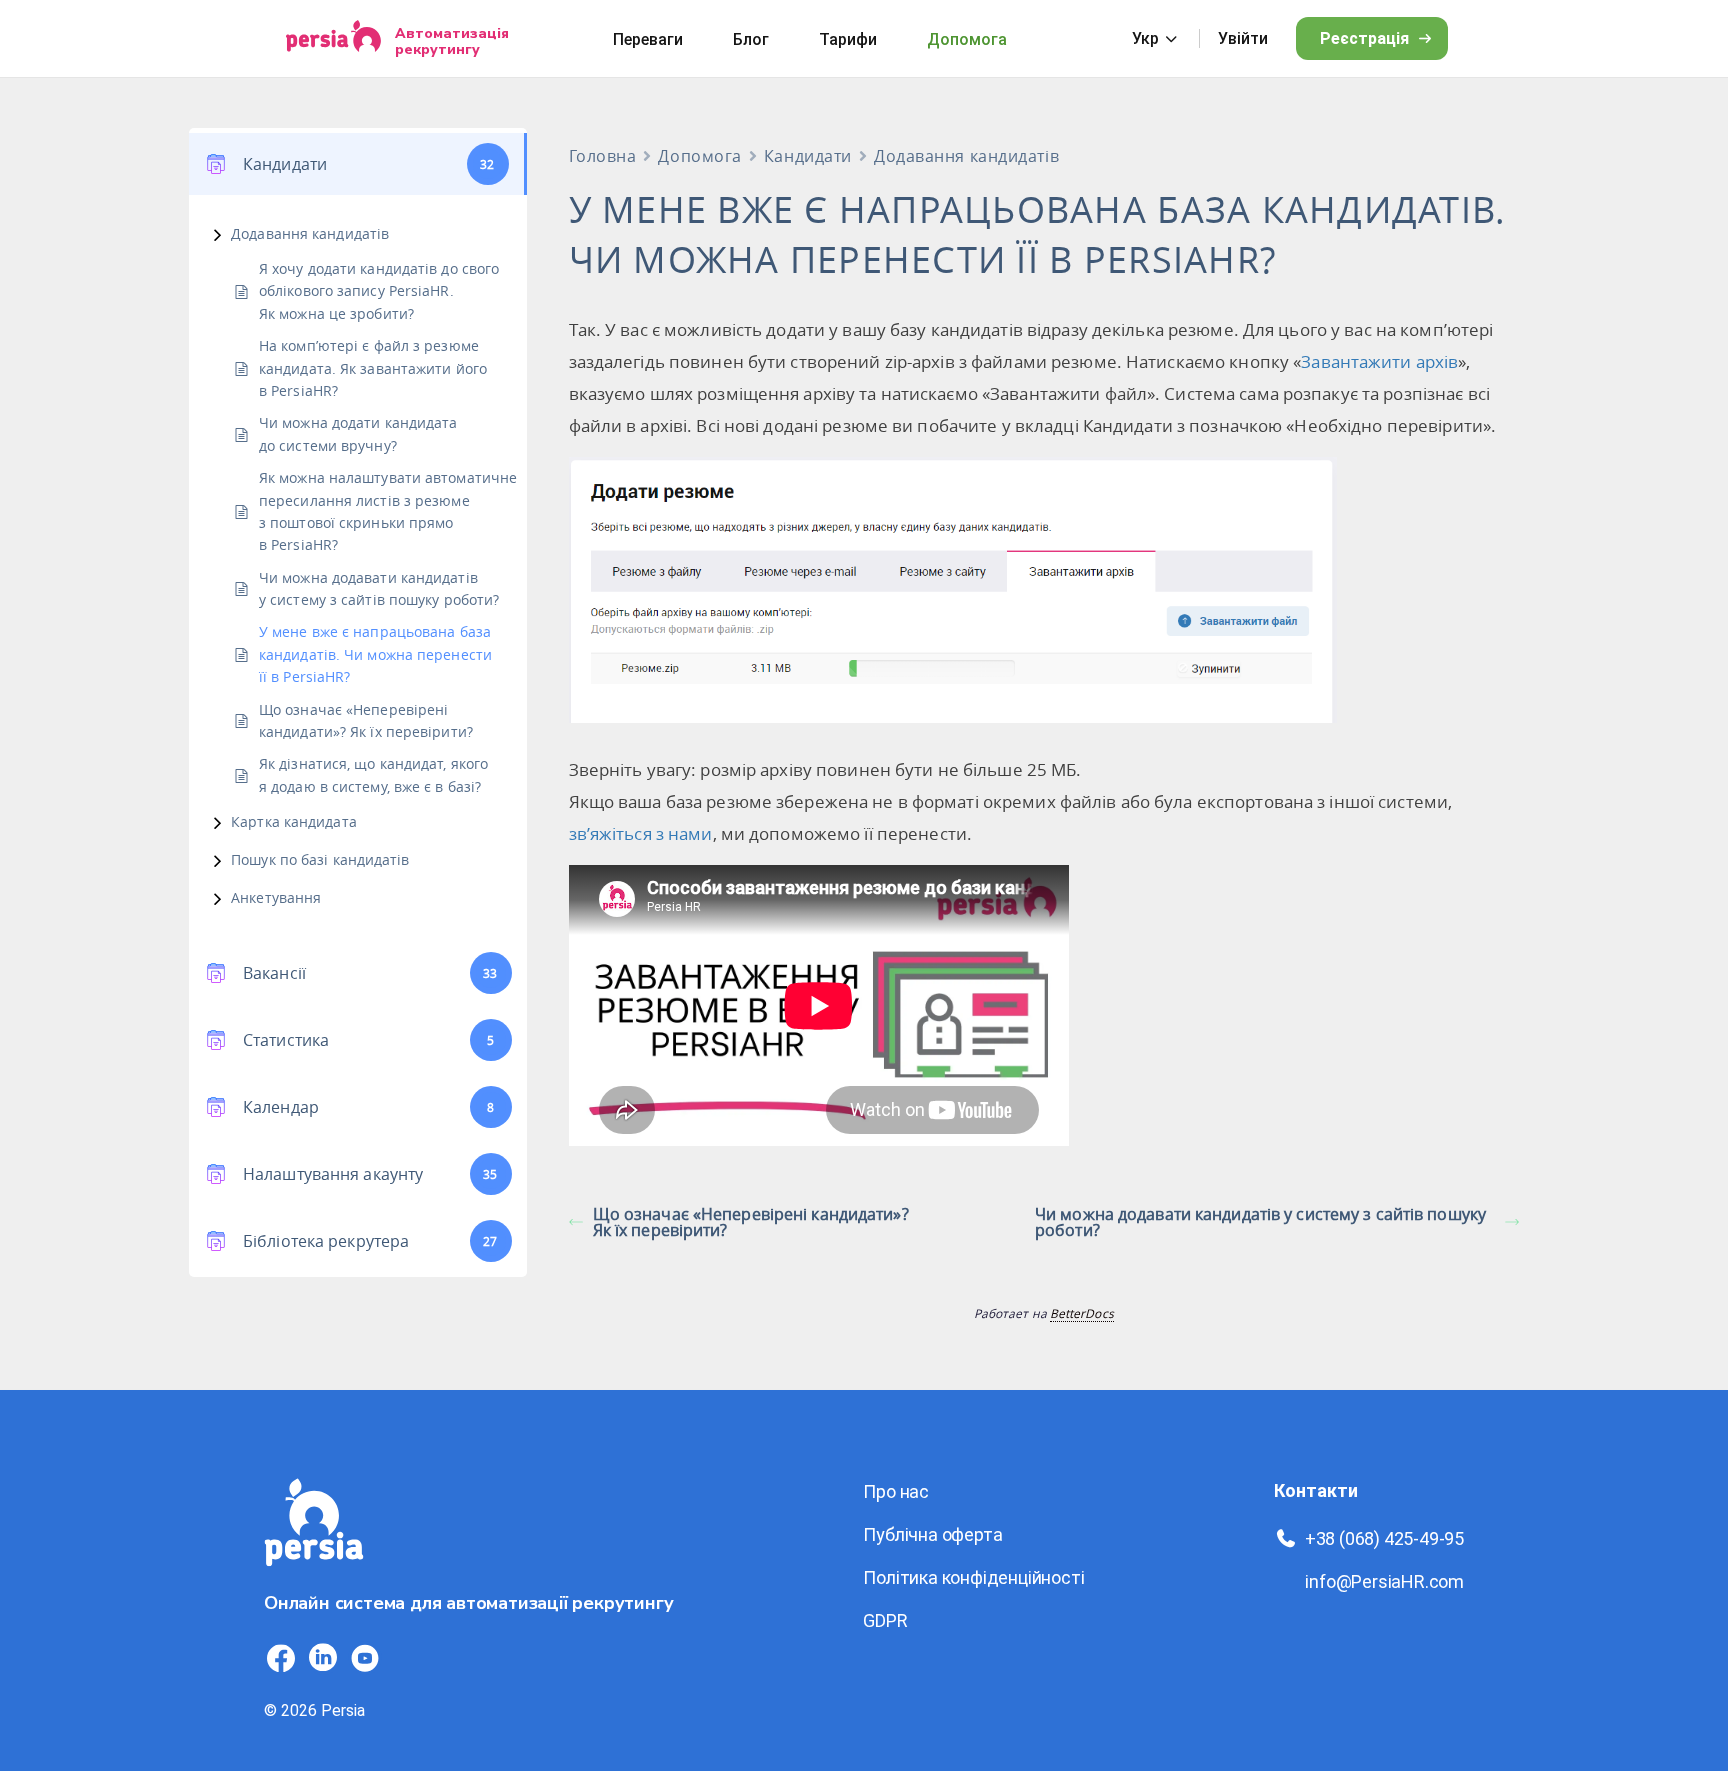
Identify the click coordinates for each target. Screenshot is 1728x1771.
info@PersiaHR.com (1384, 1581)
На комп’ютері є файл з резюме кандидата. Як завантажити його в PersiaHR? (373, 368)
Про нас (896, 1491)
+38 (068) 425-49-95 (1384, 1538)
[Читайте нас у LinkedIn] (323, 1658)
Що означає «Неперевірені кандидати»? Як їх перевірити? (366, 720)
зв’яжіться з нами (641, 833)
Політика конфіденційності (973, 1577)
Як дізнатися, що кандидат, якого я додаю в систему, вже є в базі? (373, 774)
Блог (751, 39)
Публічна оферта (932, 1534)
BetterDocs (1082, 1313)
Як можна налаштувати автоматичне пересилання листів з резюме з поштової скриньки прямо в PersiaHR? (388, 511)
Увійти (1243, 38)
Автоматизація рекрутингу (452, 41)
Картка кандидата (294, 821)
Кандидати (808, 156)
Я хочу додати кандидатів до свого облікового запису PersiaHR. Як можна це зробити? (379, 291)
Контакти (1316, 1490)
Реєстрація (1364, 38)
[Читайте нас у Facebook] (281, 1658)
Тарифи (848, 39)
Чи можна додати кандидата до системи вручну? (358, 433)
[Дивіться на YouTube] (365, 1658)
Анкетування (276, 897)
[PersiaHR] (333, 38)
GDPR (885, 1620)
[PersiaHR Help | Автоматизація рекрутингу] (314, 1577)
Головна (603, 156)
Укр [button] (1145, 38)
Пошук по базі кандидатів (320, 859)
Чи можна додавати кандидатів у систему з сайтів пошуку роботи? (379, 588)
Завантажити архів (1379, 361)
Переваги (648, 39)
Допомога (967, 39)
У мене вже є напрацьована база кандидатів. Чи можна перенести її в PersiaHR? (375, 654)
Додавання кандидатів (310, 233)
